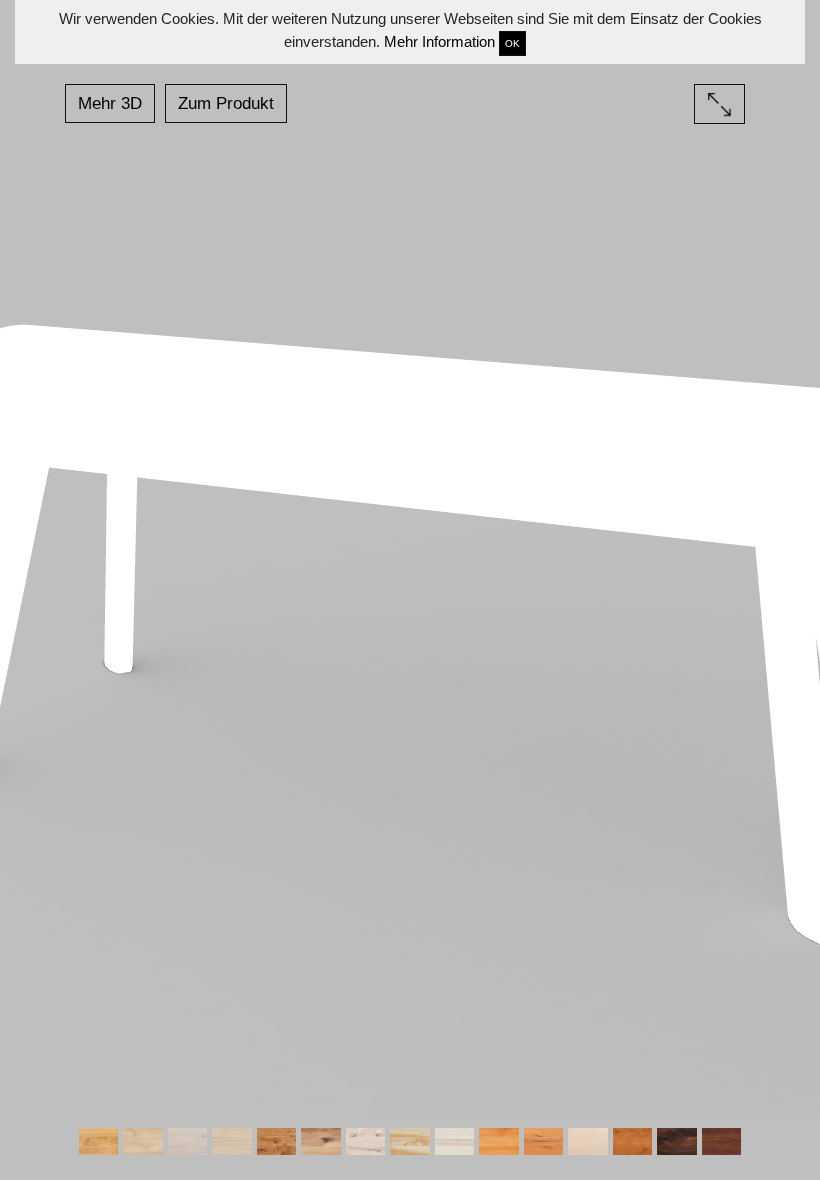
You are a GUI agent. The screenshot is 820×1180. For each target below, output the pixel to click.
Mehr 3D (110, 103)
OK (512, 43)
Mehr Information (439, 41)
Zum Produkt (226, 103)
